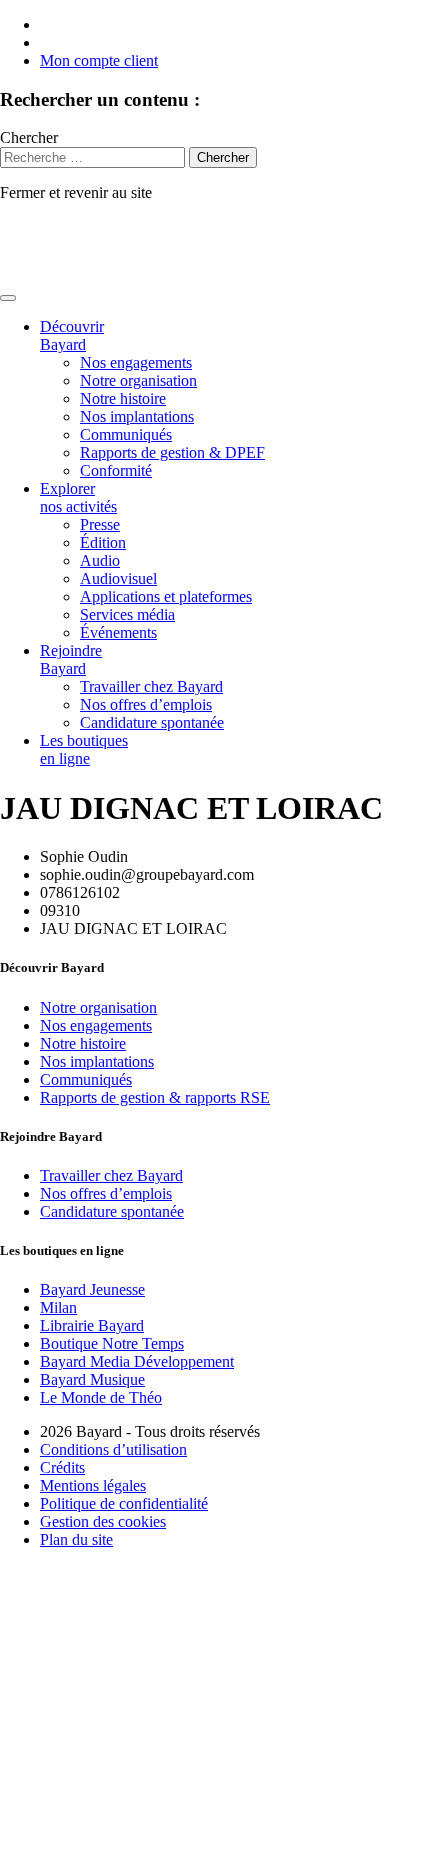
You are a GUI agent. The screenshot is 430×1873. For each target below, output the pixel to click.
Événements (118, 632)
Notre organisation (138, 380)
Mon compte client (99, 60)
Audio (100, 560)
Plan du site (76, 1539)
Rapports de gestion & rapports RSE (155, 1097)
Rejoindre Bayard (71, 659)
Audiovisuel (118, 578)
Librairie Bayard (92, 1325)
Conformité (116, 470)
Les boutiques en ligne (84, 749)
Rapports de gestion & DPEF (172, 452)
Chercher (29, 137)
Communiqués (126, 434)
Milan (58, 1307)
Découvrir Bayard (72, 335)
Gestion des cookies (103, 1521)
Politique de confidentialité (124, 1503)
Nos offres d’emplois (146, 704)
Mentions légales (93, 1485)
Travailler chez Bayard (151, 686)
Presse (100, 524)
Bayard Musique (92, 1379)
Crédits (62, 1467)
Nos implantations (137, 416)
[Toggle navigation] (8, 298)
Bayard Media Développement (137, 1361)
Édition (103, 542)
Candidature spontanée (152, 722)
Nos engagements (136, 362)
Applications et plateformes (166, 596)
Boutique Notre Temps (112, 1343)
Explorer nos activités (78, 497)
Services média (127, 614)
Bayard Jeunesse (92, 1289)
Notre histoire (123, 398)
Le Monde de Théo (101, 1397)
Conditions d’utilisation (113, 1449)
